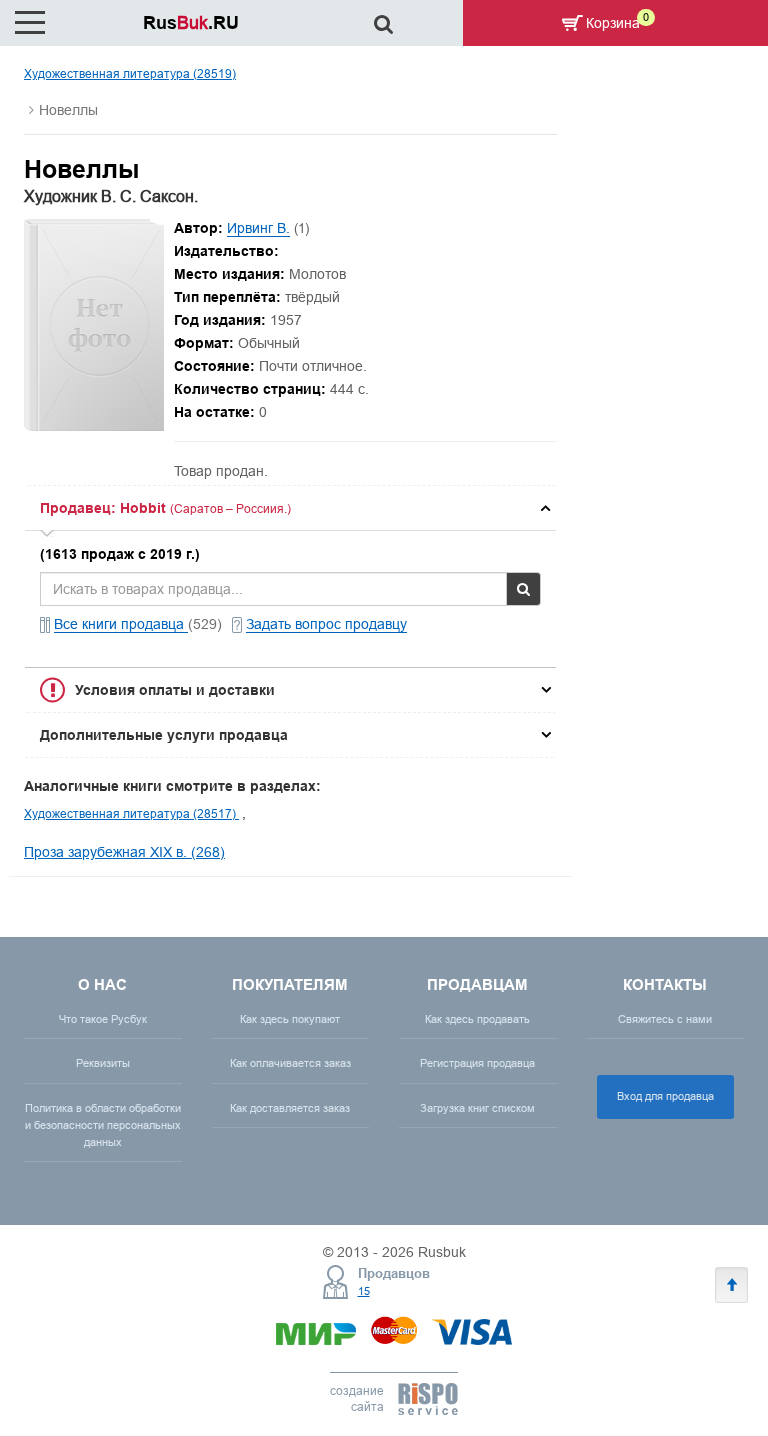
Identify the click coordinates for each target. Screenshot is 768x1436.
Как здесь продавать (477, 1019)
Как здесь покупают (290, 1019)
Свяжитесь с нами (665, 1019)
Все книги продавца (121, 624)
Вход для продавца (665, 1096)
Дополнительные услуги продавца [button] (164, 735)
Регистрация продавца (477, 1063)
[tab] (290, 508)
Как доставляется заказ (290, 1108)
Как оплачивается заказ (290, 1063)
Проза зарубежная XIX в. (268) (124, 852)
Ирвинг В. (258, 228)
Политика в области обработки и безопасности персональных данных (103, 1125)
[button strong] (290, 508)
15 (364, 1291)
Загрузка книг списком (477, 1108)
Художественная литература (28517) (131, 813)
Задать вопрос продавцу (326, 624)
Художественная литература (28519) (130, 73)
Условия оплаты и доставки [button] (175, 690)
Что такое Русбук (103, 1019)
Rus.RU (191, 22)
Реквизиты (103, 1063)
